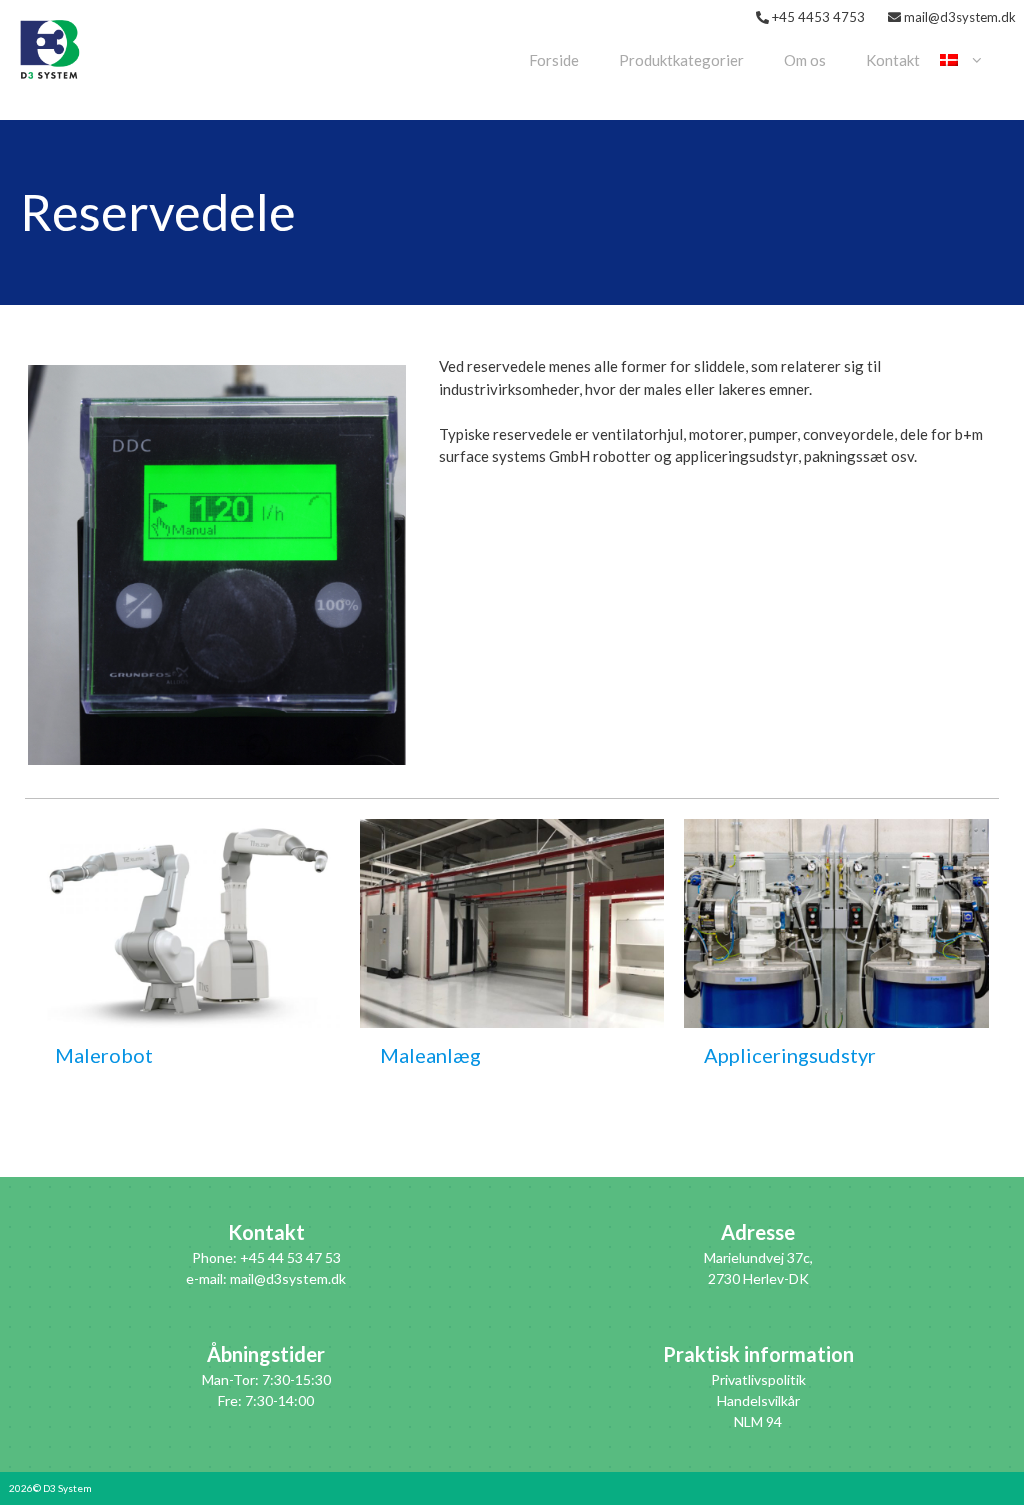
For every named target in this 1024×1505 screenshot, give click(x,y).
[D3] (50, 47)
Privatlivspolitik (758, 1379)
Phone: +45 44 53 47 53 (266, 1257)
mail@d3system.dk (960, 17)
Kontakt (893, 60)
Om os (805, 60)
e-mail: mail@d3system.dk (266, 1278)
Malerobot (104, 1055)
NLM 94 (758, 1421)
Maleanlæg (430, 1055)
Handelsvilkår (758, 1400)
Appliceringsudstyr (790, 1055)
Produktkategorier (681, 60)
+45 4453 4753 (818, 17)
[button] (217, 565)
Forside (554, 60)
